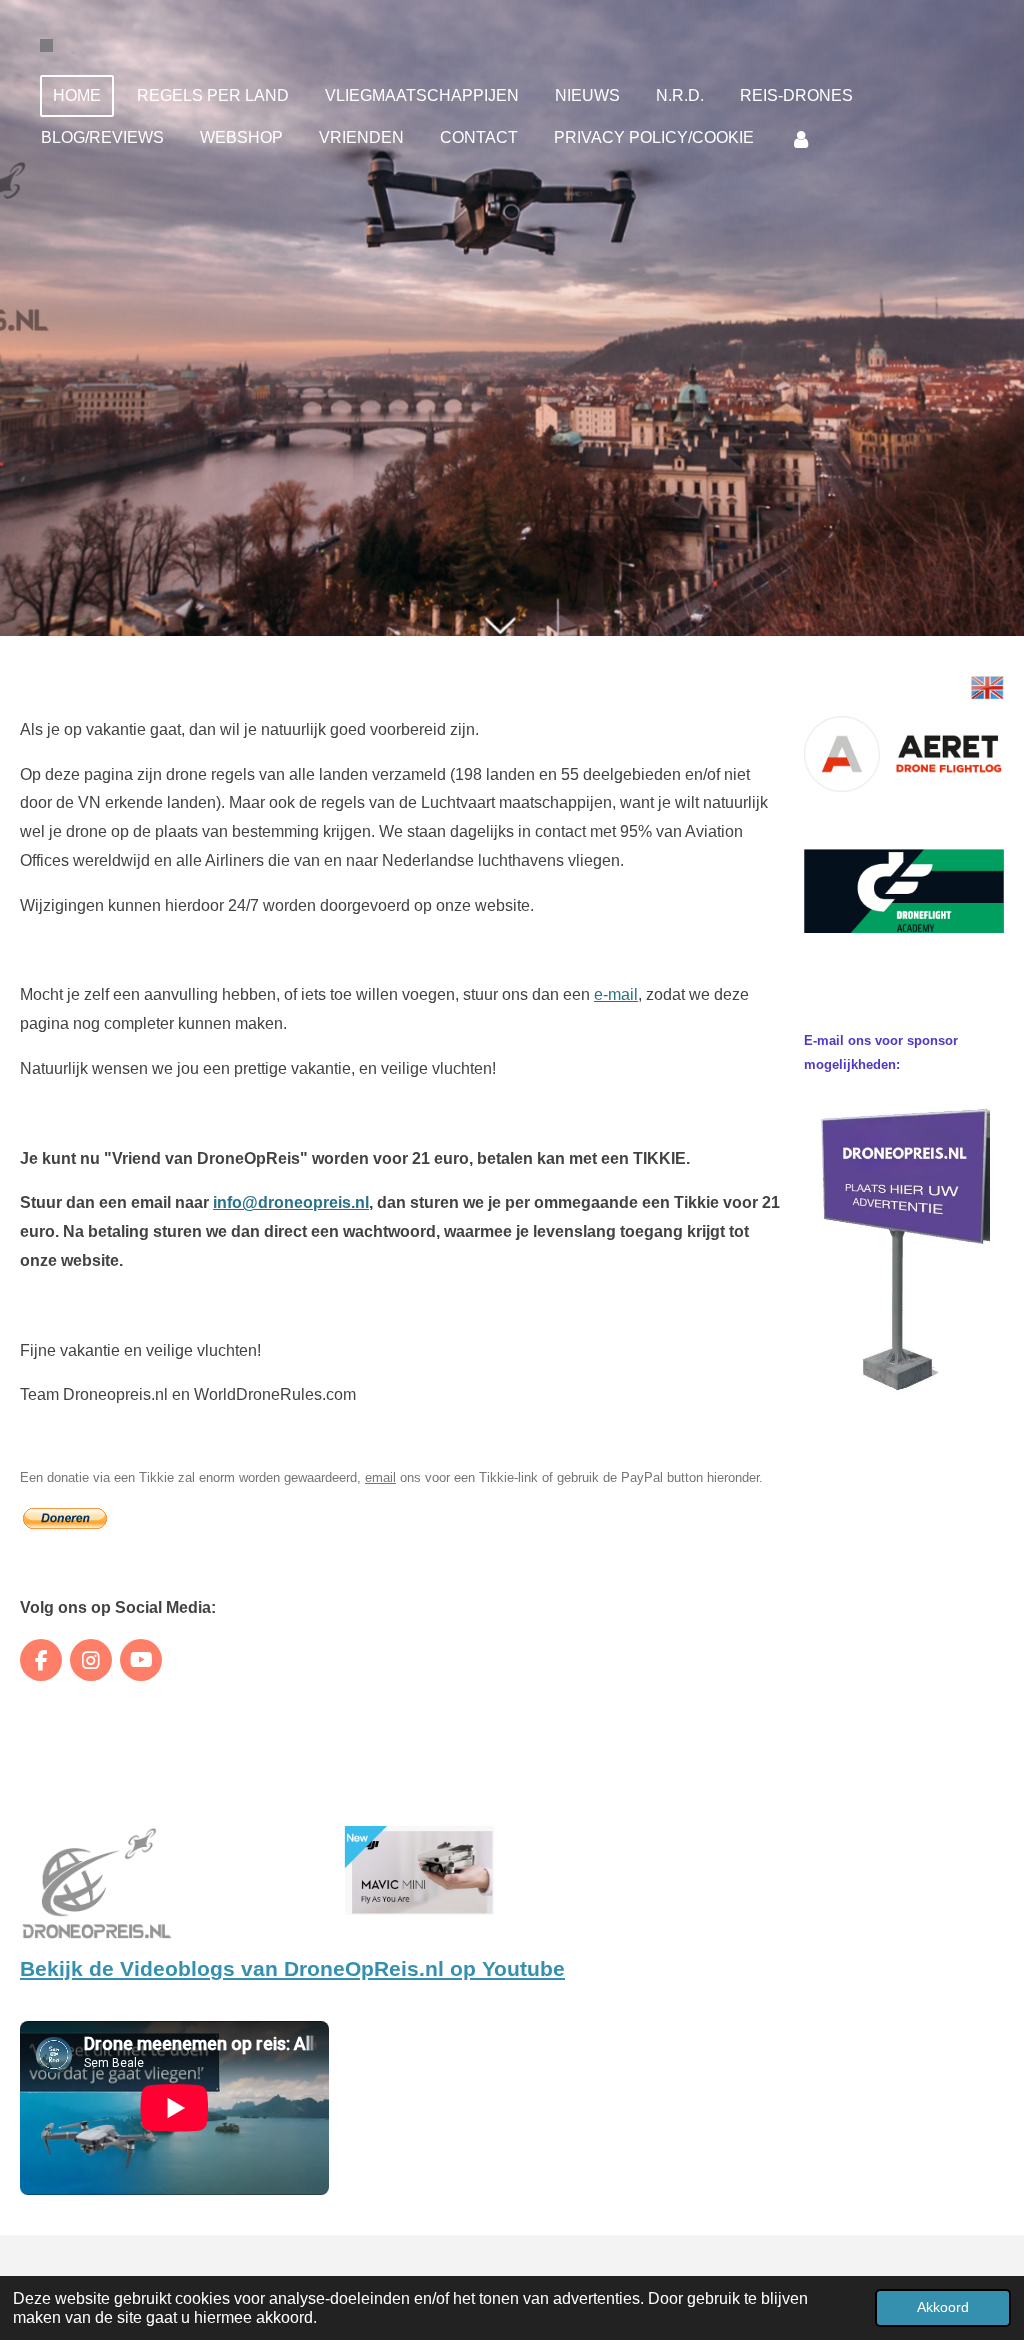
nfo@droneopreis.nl (293, 1202)
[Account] (801, 138)
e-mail (616, 994)
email (380, 1477)
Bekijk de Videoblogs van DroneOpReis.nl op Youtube (292, 1969)
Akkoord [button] (943, 2307)
